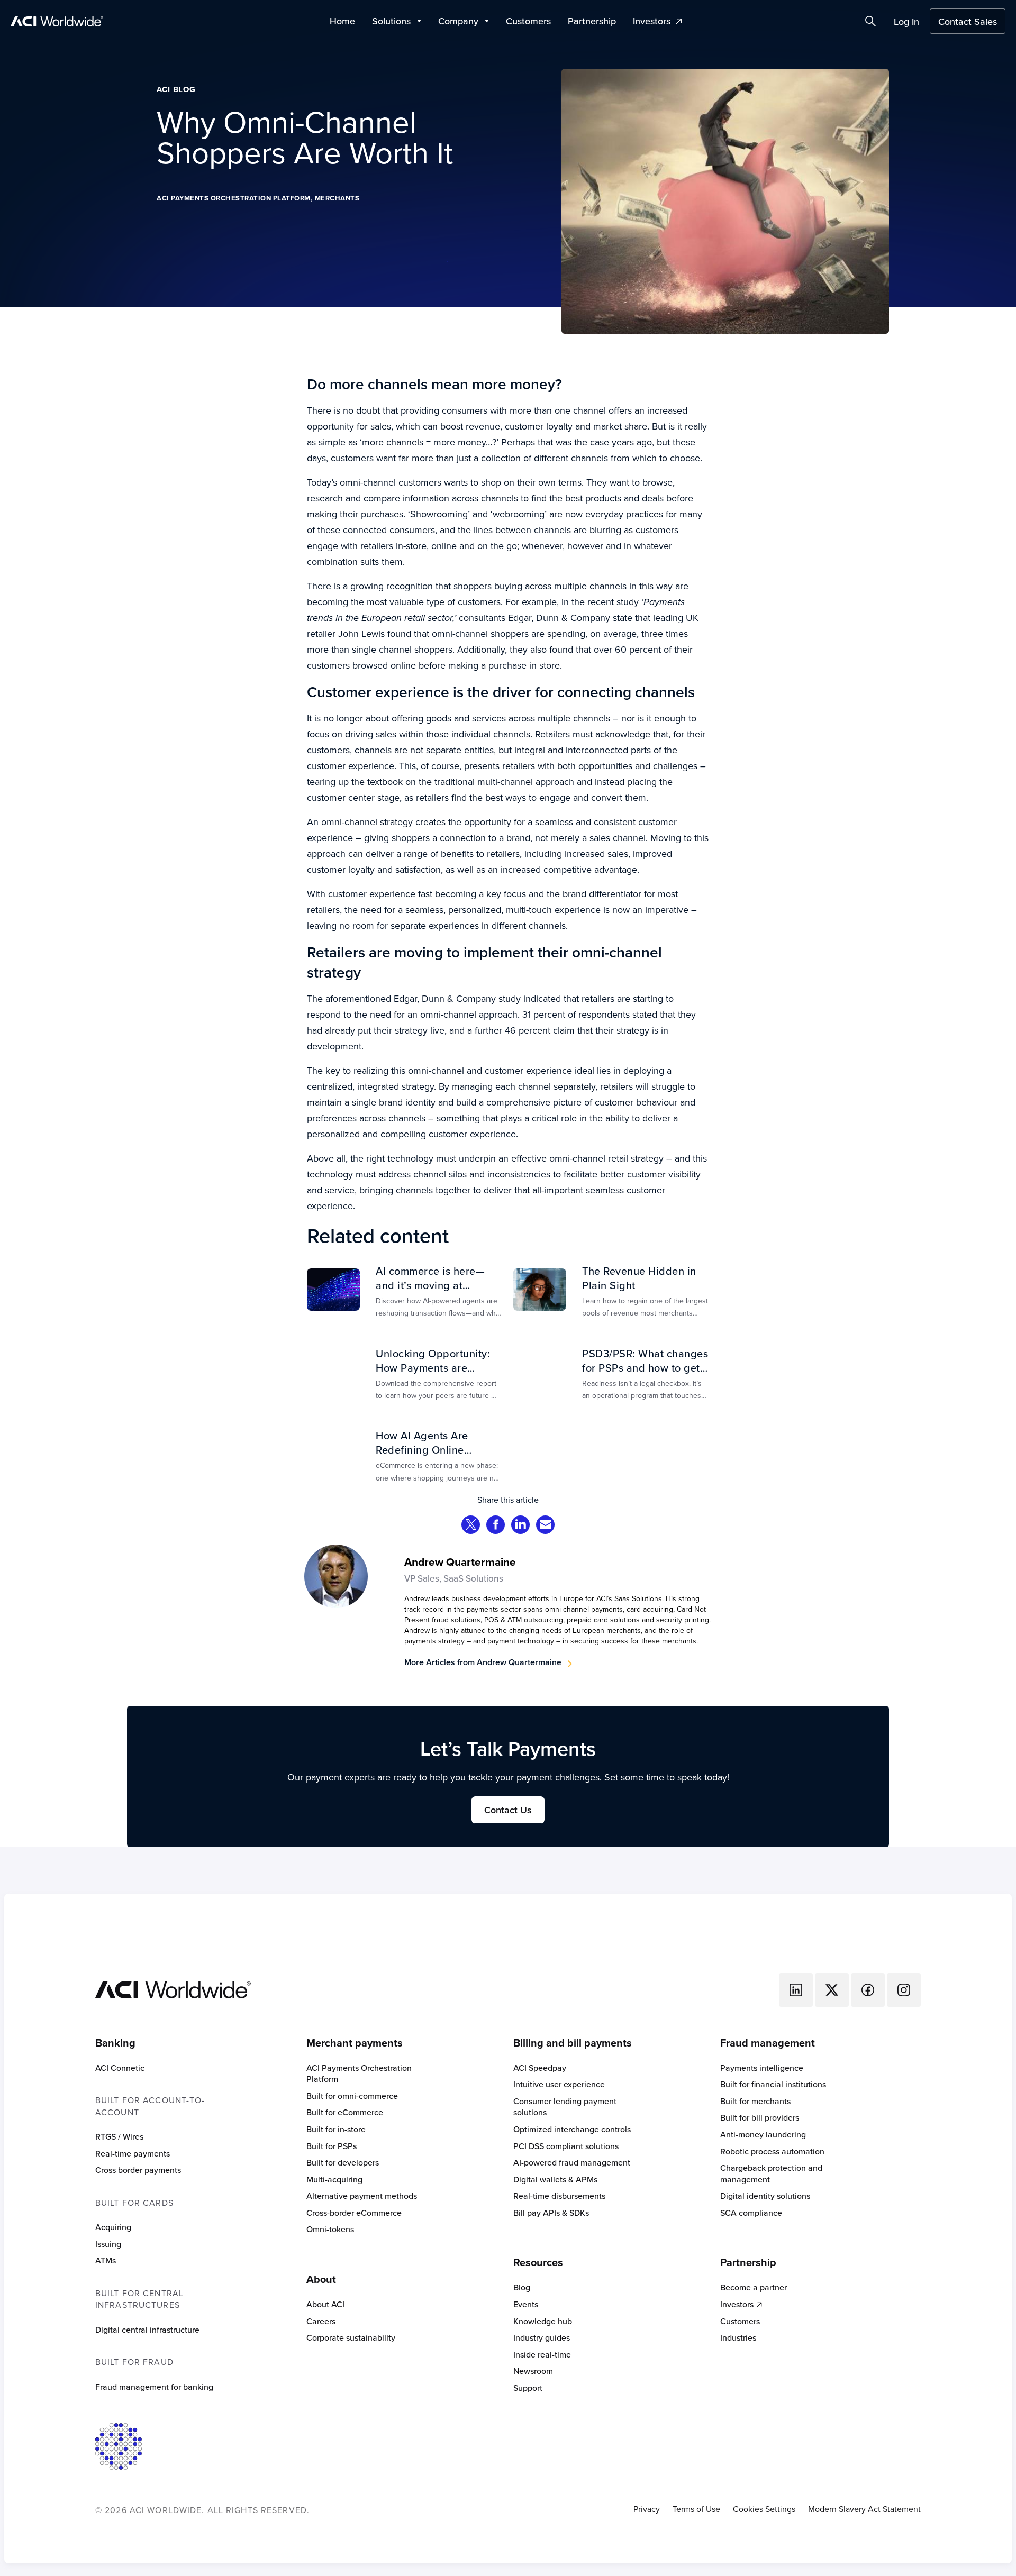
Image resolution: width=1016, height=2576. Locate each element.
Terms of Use (696, 2509)
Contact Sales (968, 21)
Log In (906, 21)
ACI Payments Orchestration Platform (234, 198)
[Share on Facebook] (496, 1526)
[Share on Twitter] (471, 1526)
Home (342, 21)
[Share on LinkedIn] (521, 1526)
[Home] (173, 1988)
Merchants (337, 198)
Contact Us (508, 1810)
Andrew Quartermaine (460, 1562)
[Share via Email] (546, 1526)
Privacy (647, 2509)
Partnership (592, 21)
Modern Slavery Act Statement (864, 2509)
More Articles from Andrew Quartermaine (483, 1662)
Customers (528, 21)
